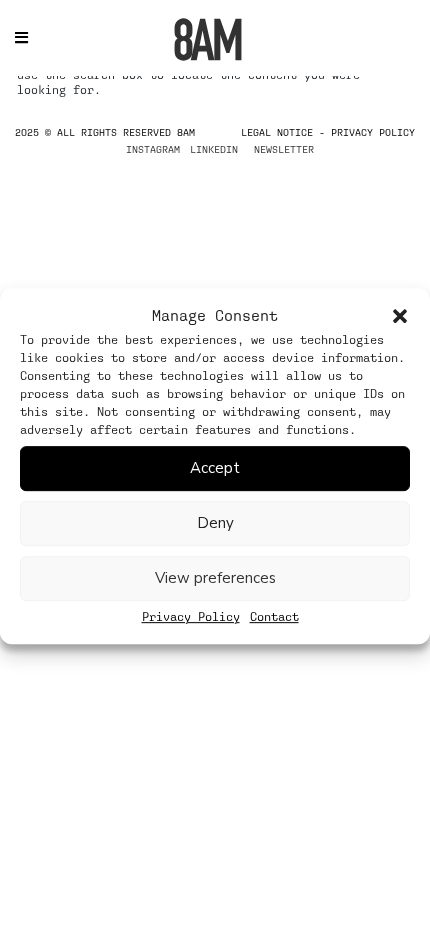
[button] (400, 316)
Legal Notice (277, 132)
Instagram (153, 149)
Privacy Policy (191, 617)
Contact (274, 617)
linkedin (214, 149)
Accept (215, 468)
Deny (215, 523)
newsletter (284, 149)
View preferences (215, 578)
